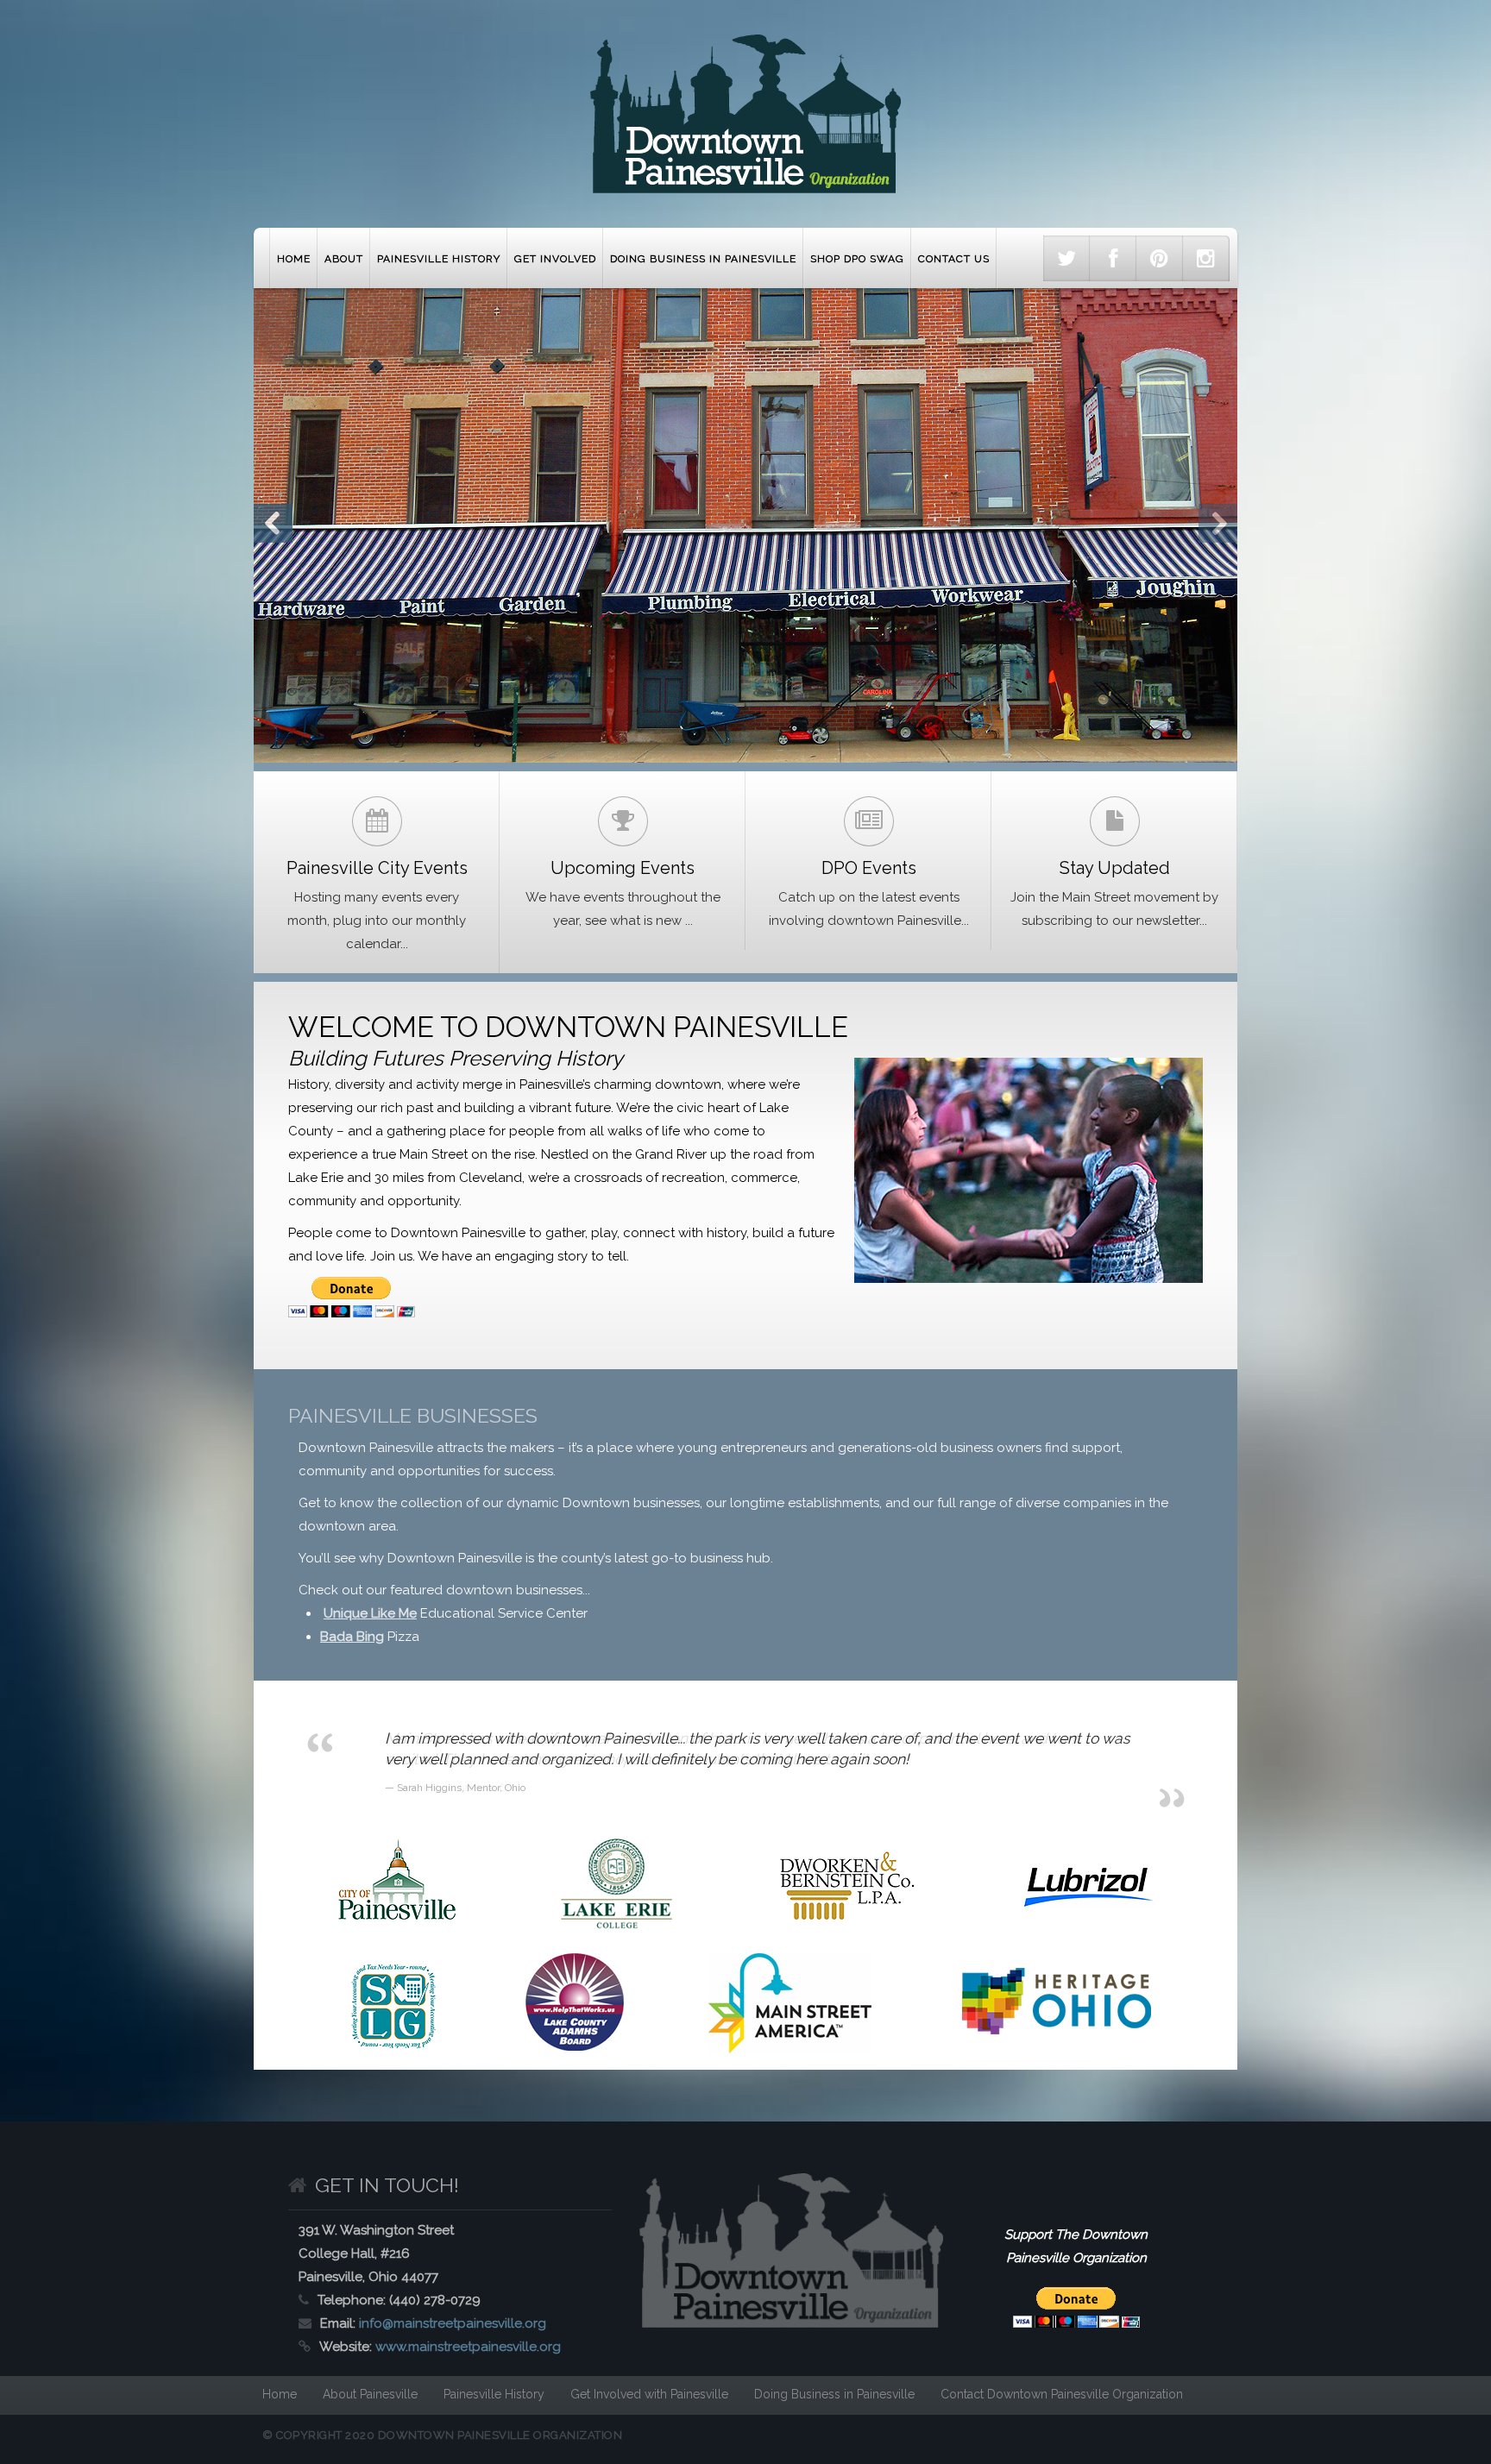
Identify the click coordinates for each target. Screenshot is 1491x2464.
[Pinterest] (1160, 258)
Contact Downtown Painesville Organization (1062, 2394)
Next (1218, 523)
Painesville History (439, 259)
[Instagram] (1206, 258)
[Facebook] (1113, 258)
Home (294, 259)
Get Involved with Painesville (649, 2394)
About (344, 259)
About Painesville (370, 2394)
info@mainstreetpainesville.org (453, 2323)
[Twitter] (1066, 258)
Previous (273, 523)
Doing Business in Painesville (703, 259)
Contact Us (954, 259)
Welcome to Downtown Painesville (568, 1027)
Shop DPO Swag (857, 259)
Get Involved (555, 259)
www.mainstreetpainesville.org (468, 2347)
